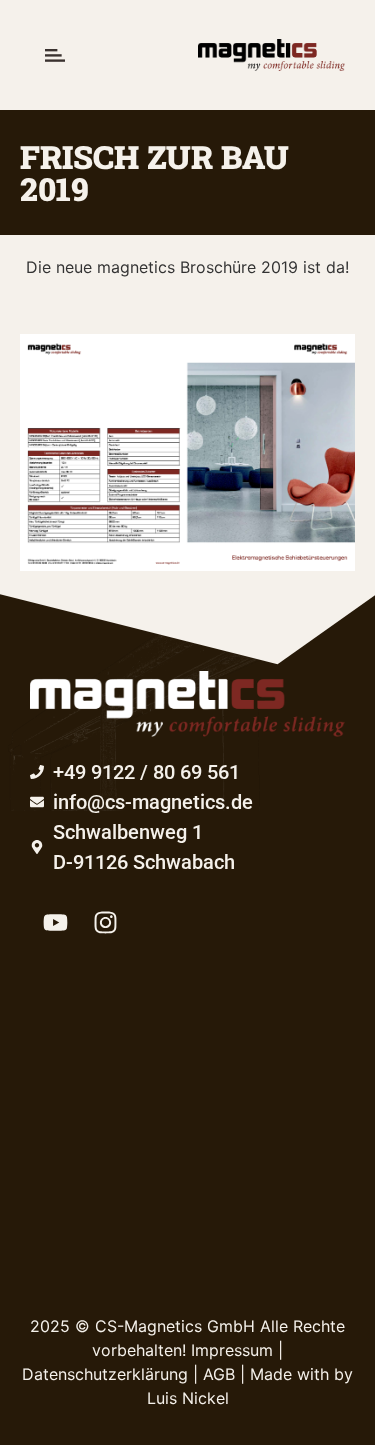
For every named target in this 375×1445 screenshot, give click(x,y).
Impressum (232, 1350)
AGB (219, 1374)
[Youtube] (55, 922)
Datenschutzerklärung (105, 1374)
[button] (55, 55)
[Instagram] (105, 922)
